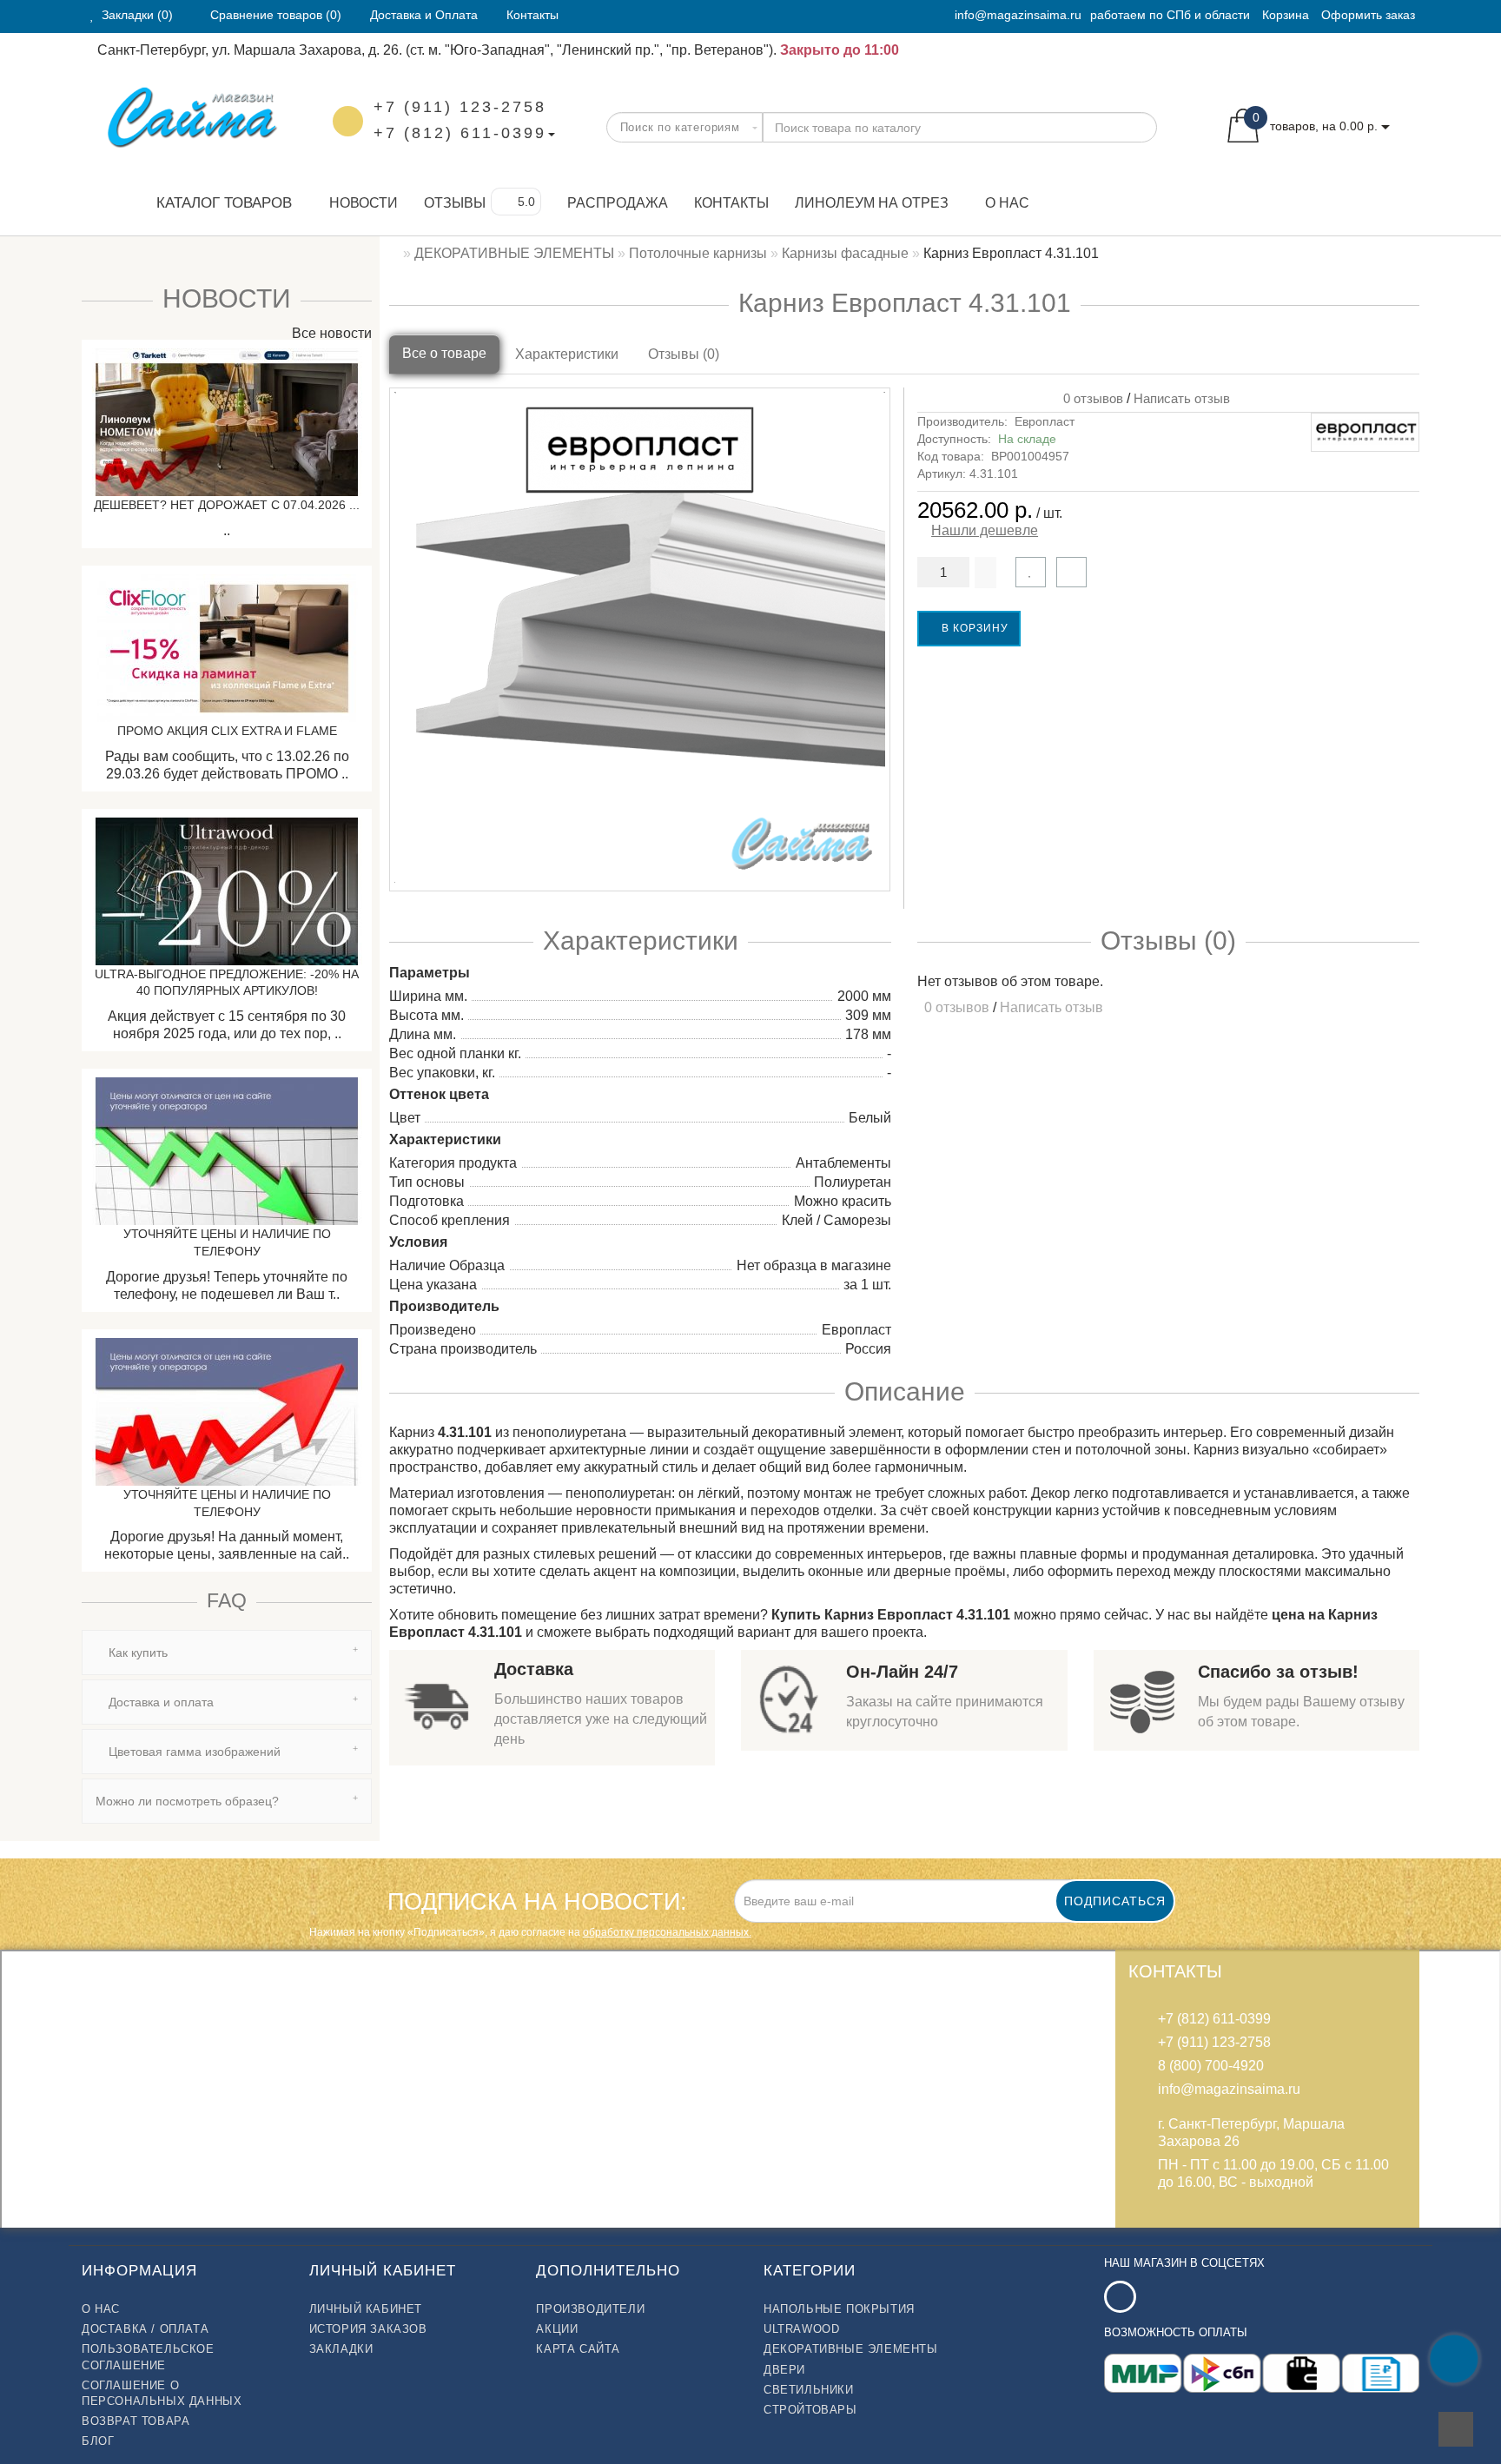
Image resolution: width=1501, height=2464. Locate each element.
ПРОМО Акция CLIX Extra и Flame (227, 731)
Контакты (731, 203)
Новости (364, 203)
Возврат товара (136, 2421)
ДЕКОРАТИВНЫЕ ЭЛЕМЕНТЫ (851, 2349)
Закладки (341, 2349)
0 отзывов (1090, 398)
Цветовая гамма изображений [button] (193, 1752)
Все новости (330, 333)
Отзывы (455, 203)
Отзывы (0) (684, 354)
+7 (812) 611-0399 (460, 133)
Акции (557, 2329)
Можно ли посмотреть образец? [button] (187, 1801)
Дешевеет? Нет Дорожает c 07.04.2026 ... (227, 505)
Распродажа (618, 203)
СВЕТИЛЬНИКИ (809, 2390)
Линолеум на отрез (872, 203)
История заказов (368, 2329)
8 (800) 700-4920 (1211, 2066)
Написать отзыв (1182, 398)
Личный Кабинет (366, 2309)
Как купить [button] (136, 1653)
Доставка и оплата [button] (159, 1702)
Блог (98, 2441)
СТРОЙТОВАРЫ (810, 2410)
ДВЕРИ (784, 2370)
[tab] (227, 1653)
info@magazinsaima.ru (1018, 15)
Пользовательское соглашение (148, 2357)
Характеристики (567, 354)
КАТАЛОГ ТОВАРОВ (218, 203)
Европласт (1045, 421)
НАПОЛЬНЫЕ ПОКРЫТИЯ (839, 2309)
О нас (1007, 203)
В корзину (973, 628)
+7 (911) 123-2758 (460, 107)
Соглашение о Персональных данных (162, 2393)
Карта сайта (578, 2349)
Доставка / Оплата (145, 2329)
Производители (590, 2309)
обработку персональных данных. (667, 1932)
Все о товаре (444, 353)
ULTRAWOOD (801, 2329)
